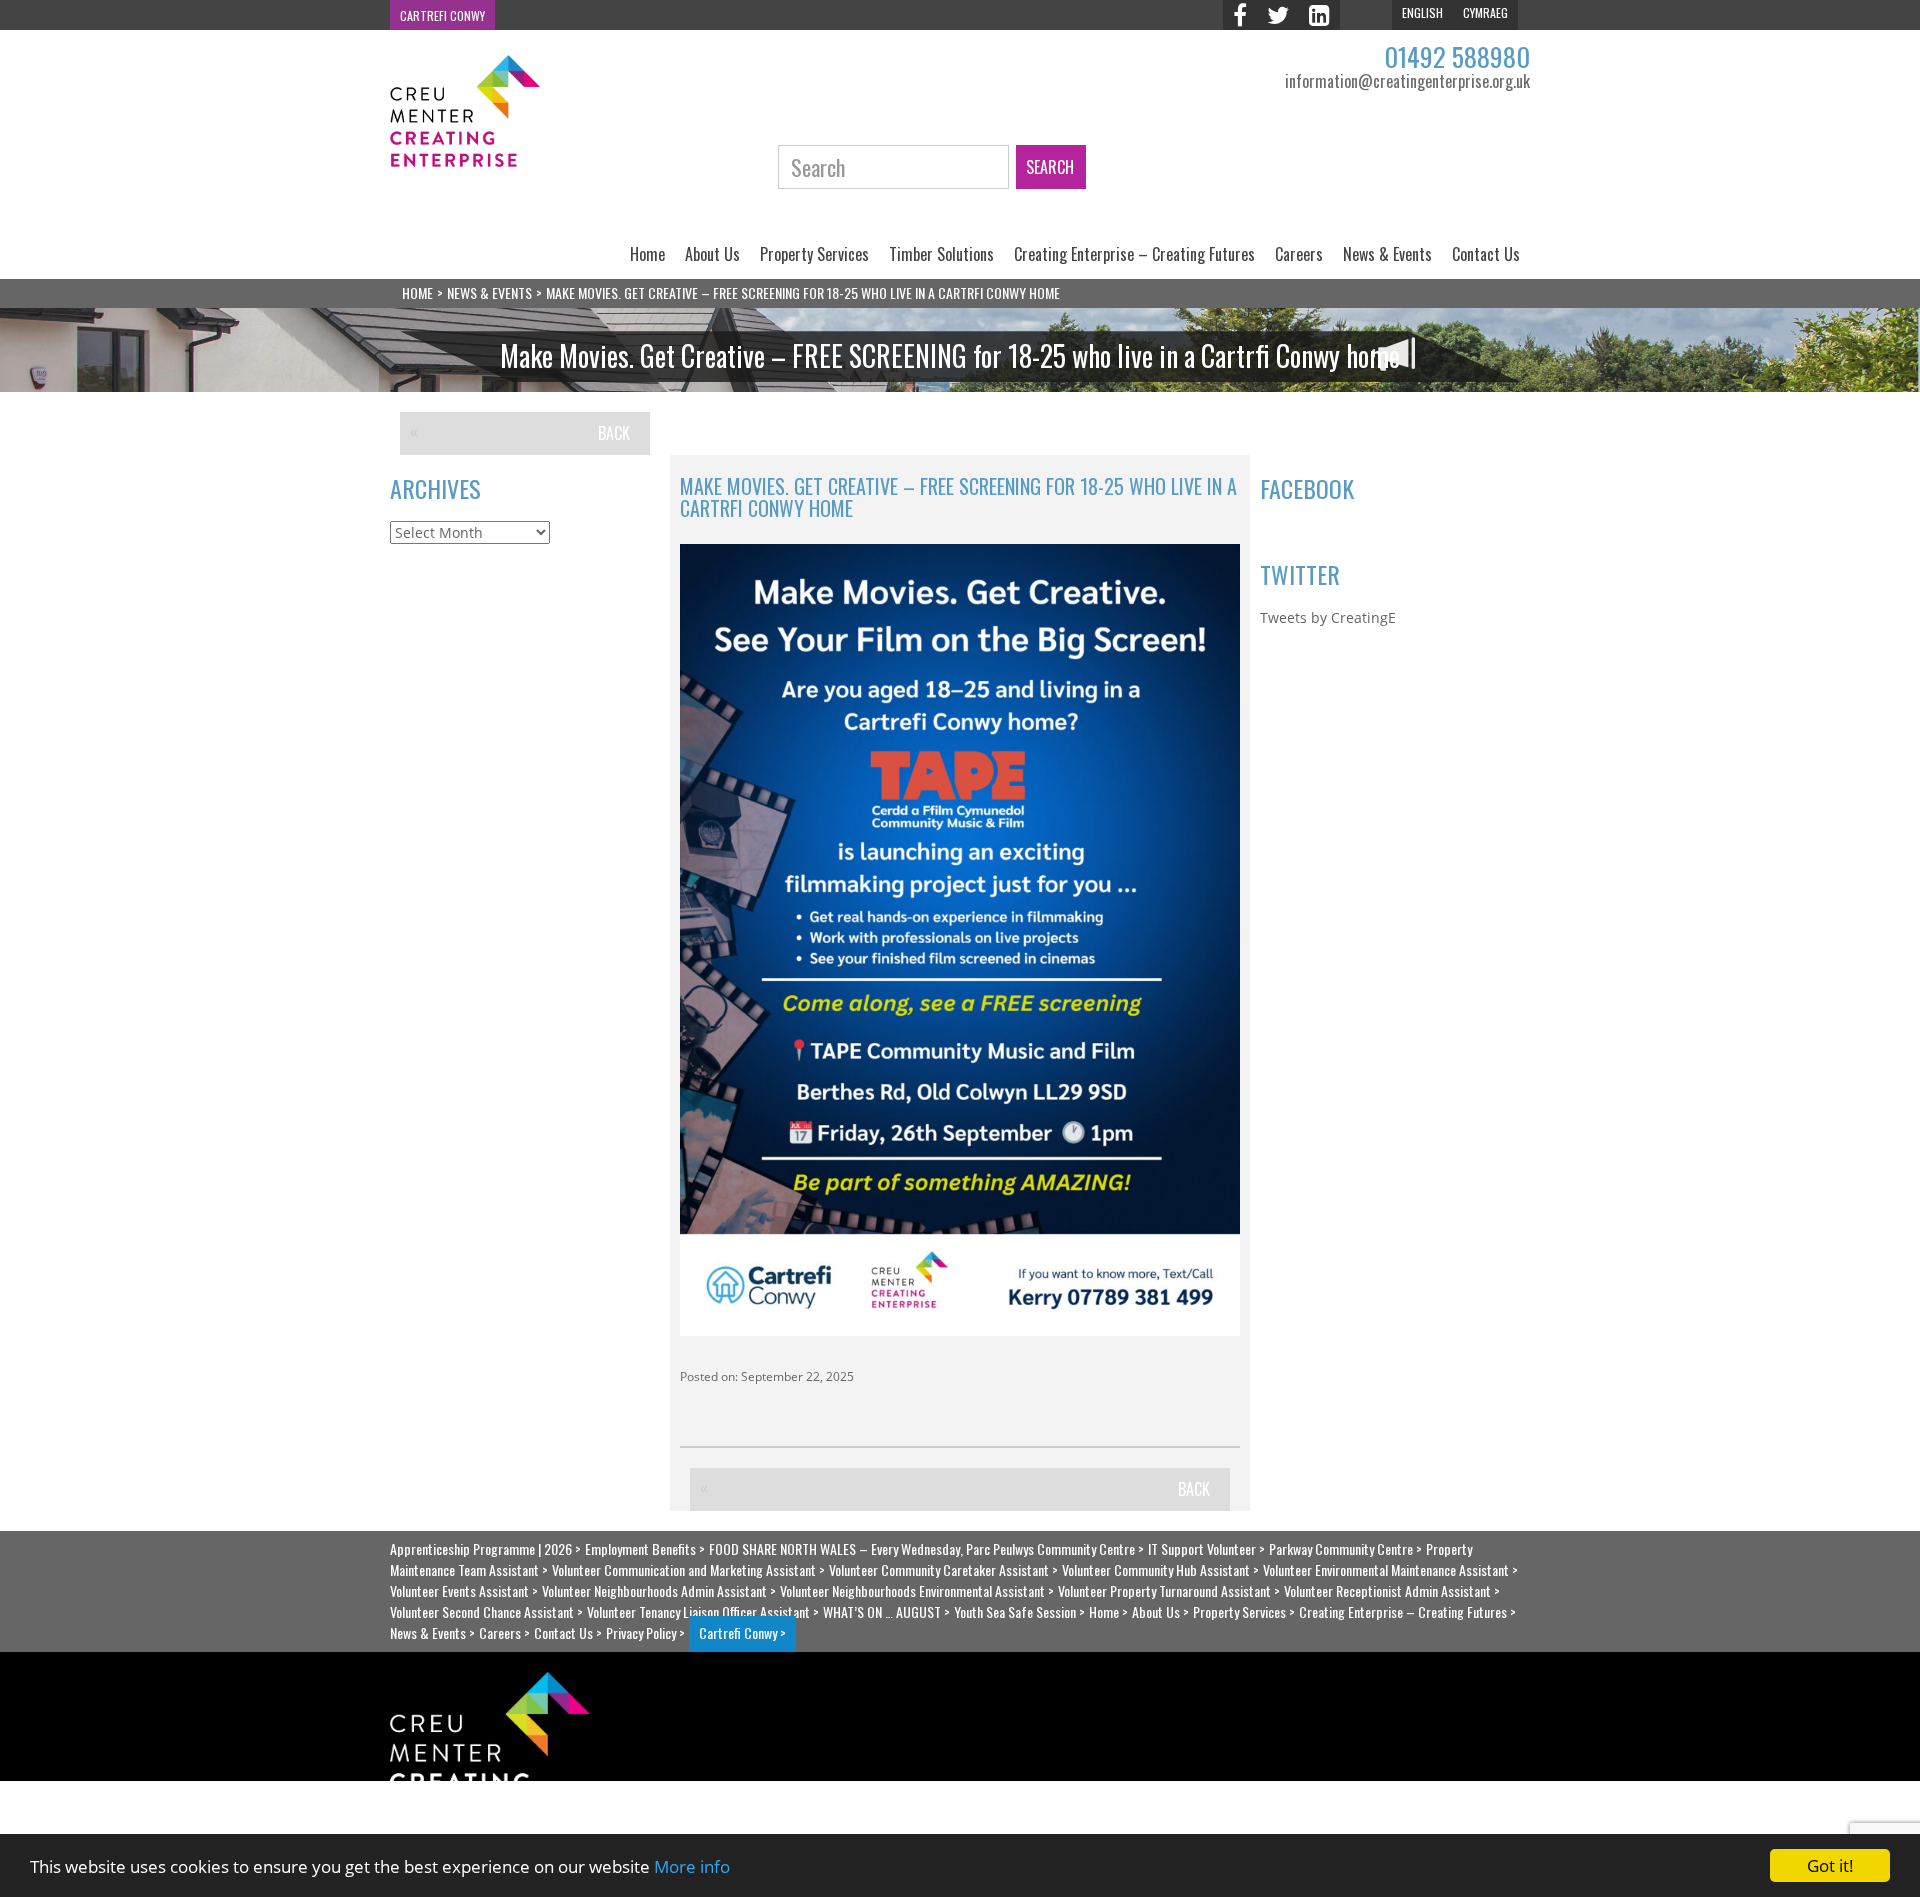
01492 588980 (1457, 57)
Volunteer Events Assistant (459, 1590)
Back (614, 433)
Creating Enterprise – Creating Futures (1134, 254)
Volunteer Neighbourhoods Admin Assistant (654, 1590)
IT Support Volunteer (1202, 1548)
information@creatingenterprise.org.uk (1407, 81)
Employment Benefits (640, 1548)
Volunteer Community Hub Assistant (1156, 1569)
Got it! (1830, 1865)
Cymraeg (1485, 12)
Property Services (814, 254)
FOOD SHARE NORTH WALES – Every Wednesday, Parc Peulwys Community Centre (922, 1548)
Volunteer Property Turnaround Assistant (1164, 1590)
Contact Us (1486, 254)
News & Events (1387, 254)
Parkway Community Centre (1341, 1548)
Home (647, 254)
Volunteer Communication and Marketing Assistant (684, 1569)
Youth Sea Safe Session (1015, 1611)
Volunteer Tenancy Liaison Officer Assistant (698, 1611)
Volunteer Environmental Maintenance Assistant (1386, 1569)
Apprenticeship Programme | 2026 (481, 1548)
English (1422, 12)
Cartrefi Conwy (442, 15)
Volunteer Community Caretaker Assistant (939, 1569)
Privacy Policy (641, 1632)
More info (692, 1866)
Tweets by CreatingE (1328, 617)
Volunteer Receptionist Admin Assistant (1387, 1590)
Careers (1299, 254)
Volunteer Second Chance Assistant (482, 1611)
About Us (712, 254)
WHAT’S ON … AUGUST (882, 1611)
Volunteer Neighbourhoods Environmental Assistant (912, 1590)
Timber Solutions (941, 254)
